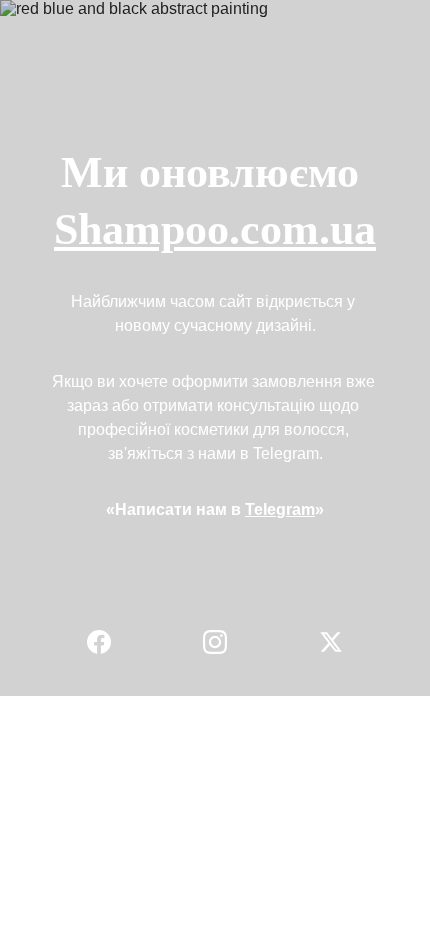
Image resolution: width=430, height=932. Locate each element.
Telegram (280, 509)
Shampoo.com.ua (215, 229)
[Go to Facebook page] (109, 642)
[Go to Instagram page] (225, 642)
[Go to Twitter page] (331, 642)
